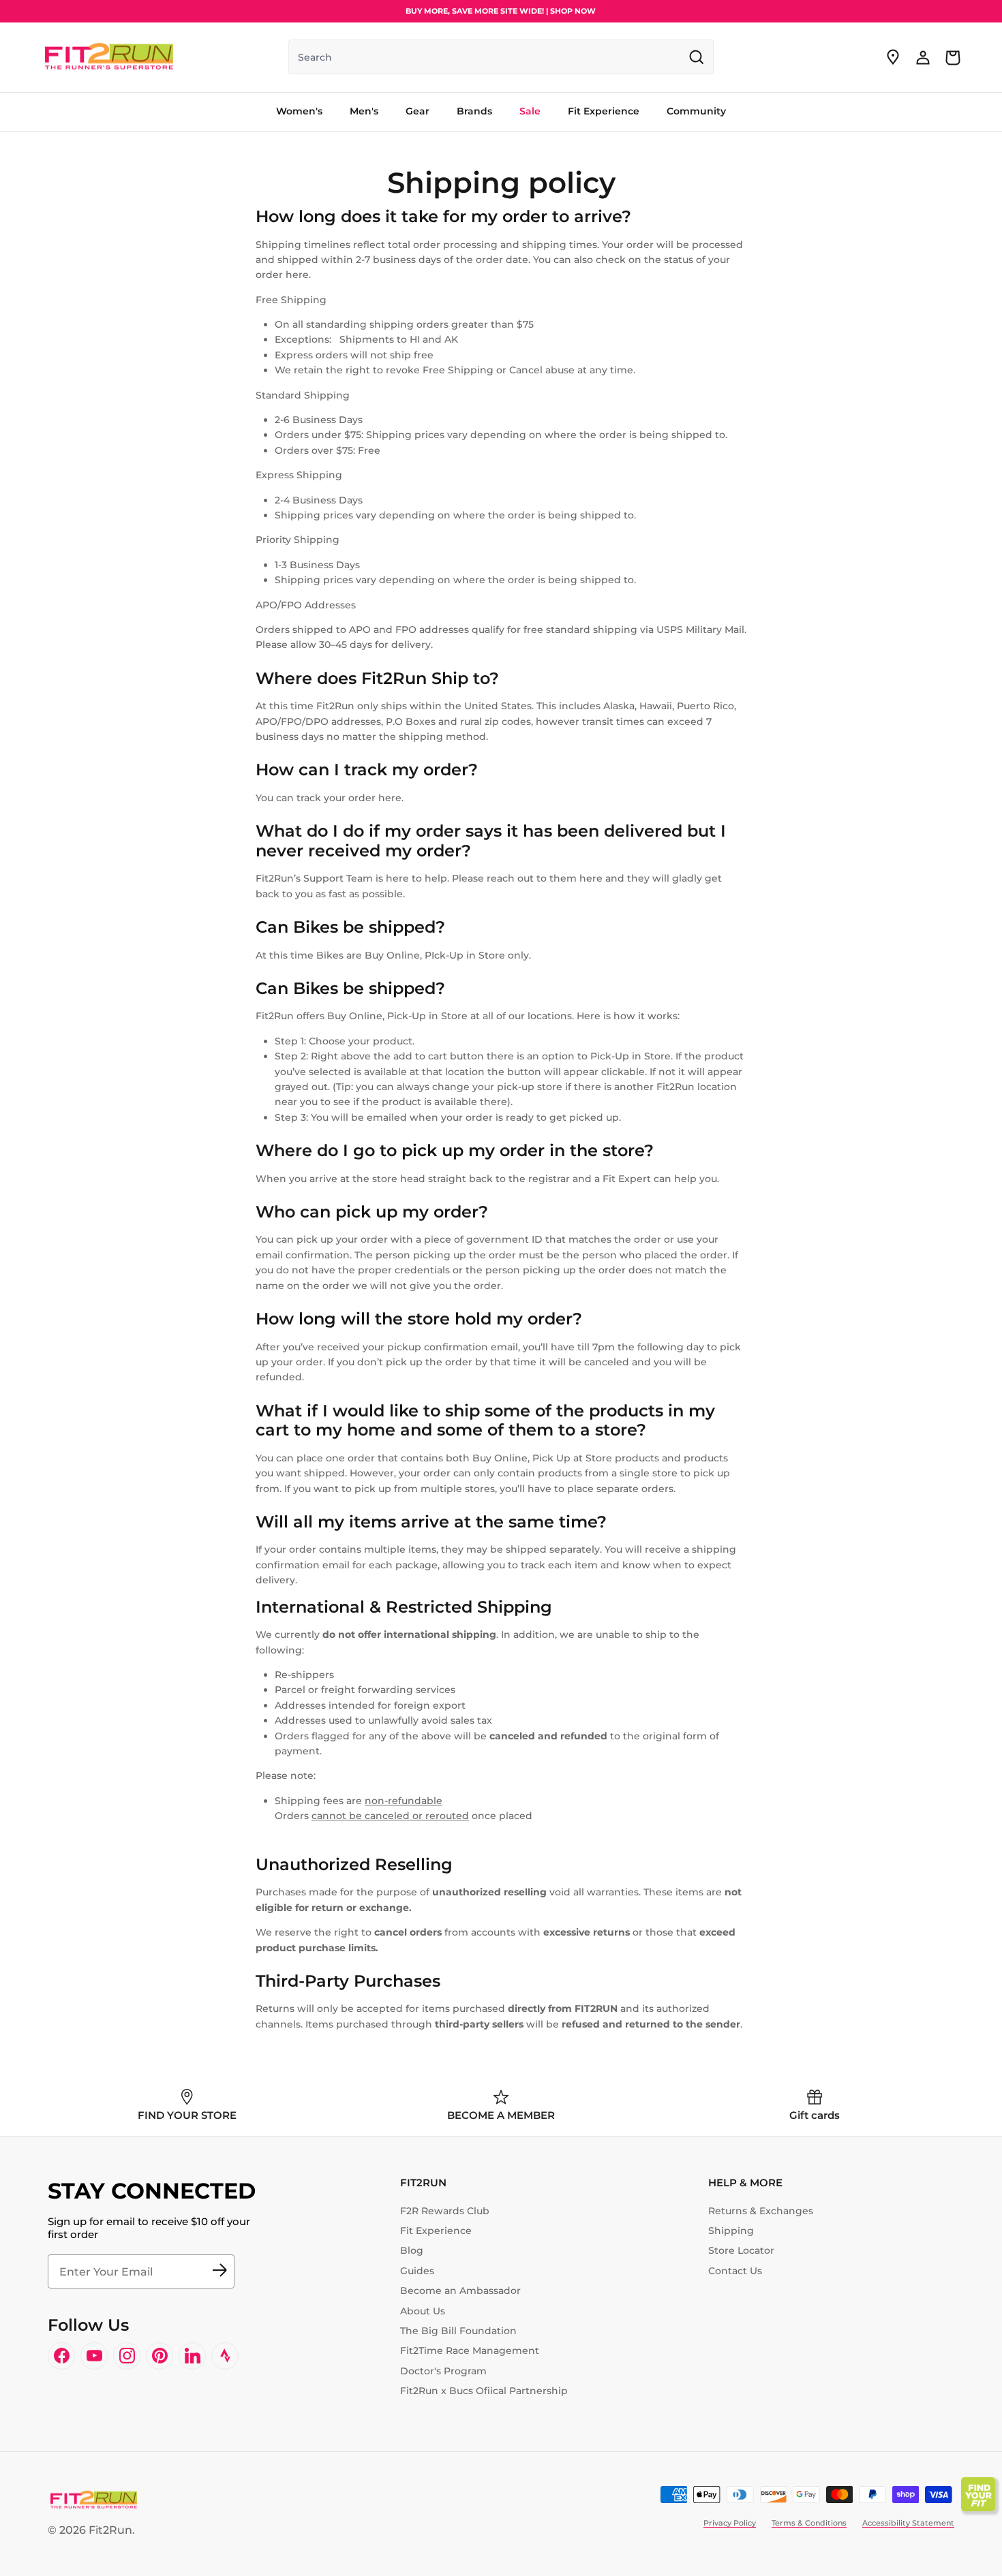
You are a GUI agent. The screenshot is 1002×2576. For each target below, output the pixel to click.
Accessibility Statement (908, 2523)
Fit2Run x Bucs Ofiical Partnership (484, 2391)
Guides (417, 2271)
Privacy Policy (730, 2523)
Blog (412, 2250)
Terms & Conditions (809, 2523)
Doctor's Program (443, 2371)
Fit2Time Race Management (470, 2350)
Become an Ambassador (460, 2291)
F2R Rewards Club (445, 2211)
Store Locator (741, 2250)
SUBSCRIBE (219, 2271)
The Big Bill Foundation (458, 2331)
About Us (423, 2311)
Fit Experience (436, 2231)
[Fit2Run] (109, 57)
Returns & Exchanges (761, 2211)
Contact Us (735, 2271)
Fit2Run (110, 2530)
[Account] (923, 57)
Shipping (731, 2231)
